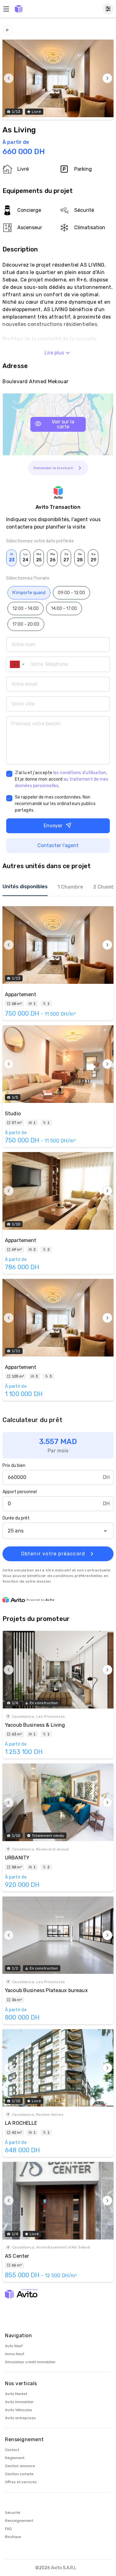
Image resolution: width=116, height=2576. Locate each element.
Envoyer (53, 826)
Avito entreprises (20, 2418)
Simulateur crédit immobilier (30, 2362)
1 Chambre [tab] (70, 887)
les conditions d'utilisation (80, 773)
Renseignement (19, 2521)
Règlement (15, 2458)
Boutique (13, 2537)
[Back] (7, 30)
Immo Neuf (15, 2354)
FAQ (8, 2529)
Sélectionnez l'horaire (28, 578)
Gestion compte (19, 2474)
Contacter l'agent (58, 845)
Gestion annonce (20, 2466)
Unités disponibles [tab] (25, 887)
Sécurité (13, 2513)
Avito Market (16, 2394)
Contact (12, 2450)
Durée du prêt (16, 1518)
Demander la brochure (53, 468)
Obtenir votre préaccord (53, 1554)
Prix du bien (14, 1466)
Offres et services (21, 2482)
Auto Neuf (14, 2346)
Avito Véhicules (19, 2410)
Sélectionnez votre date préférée (40, 541)
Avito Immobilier (19, 2402)
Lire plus (54, 353)
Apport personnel (20, 1492)
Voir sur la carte (63, 424)
